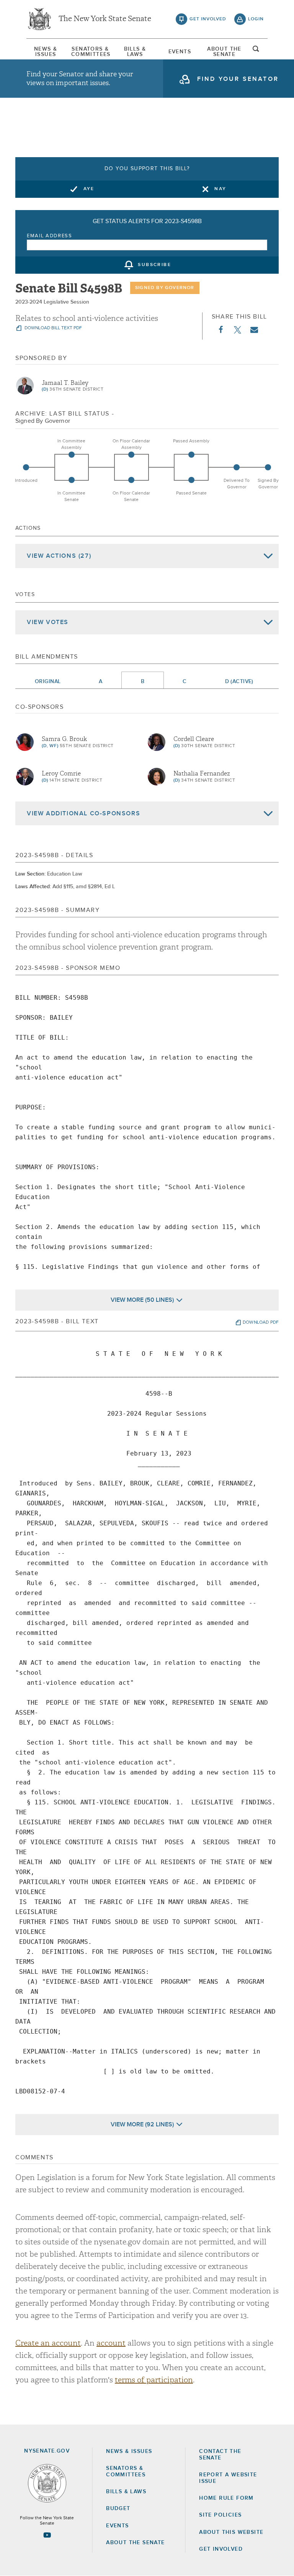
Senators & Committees (90, 52)
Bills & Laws (135, 52)
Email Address (50, 236)
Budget (118, 2509)
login (256, 19)
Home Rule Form (226, 2498)
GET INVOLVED (221, 2549)
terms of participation (154, 2380)
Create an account (48, 2343)
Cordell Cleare (194, 739)
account (111, 2343)
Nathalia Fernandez (202, 774)
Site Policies (220, 2515)
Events (180, 52)
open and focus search (256, 51)
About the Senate (135, 2543)
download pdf (261, 1322)
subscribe (154, 265)
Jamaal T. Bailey (65, 383)
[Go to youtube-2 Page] (47, 2535)
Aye (89, 189)
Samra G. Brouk (64, 739)
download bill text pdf (53, 328)
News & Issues (46, 52)
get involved (208, 19)
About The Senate (224, 52)
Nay (220, 189)
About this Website (231, 2532)
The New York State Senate (105, 19)
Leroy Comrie (61, 774)
